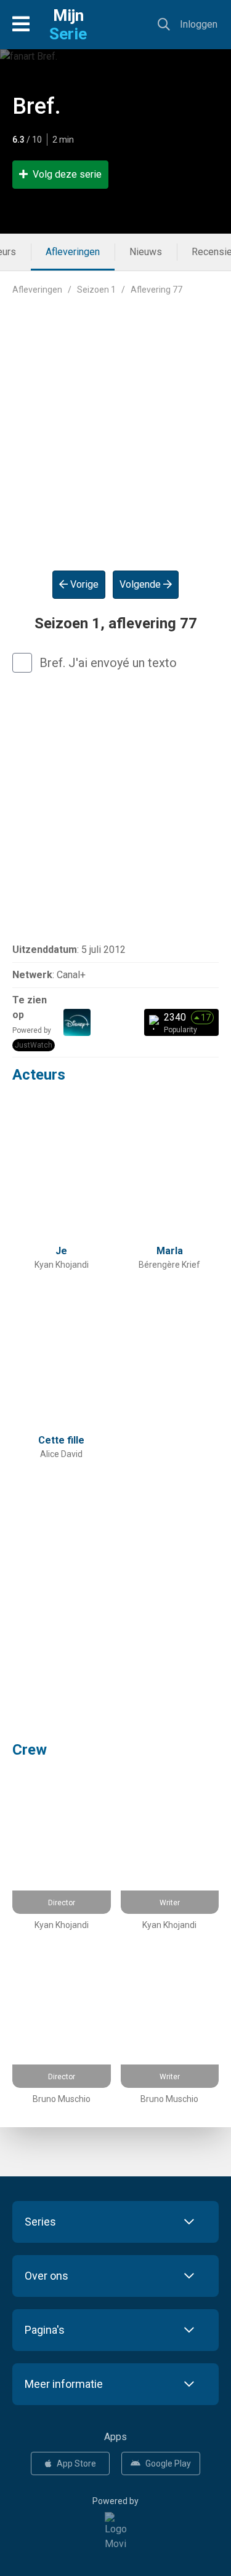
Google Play (168, 2463)
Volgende (141, 584)
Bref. (37, 106)
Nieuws (146, 252)
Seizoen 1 (96, 290)
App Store (76, 2463)
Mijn (68, 25)
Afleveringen (73, 252)
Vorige (83, 584)
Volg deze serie (67, 174)
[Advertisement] (115, 423)
